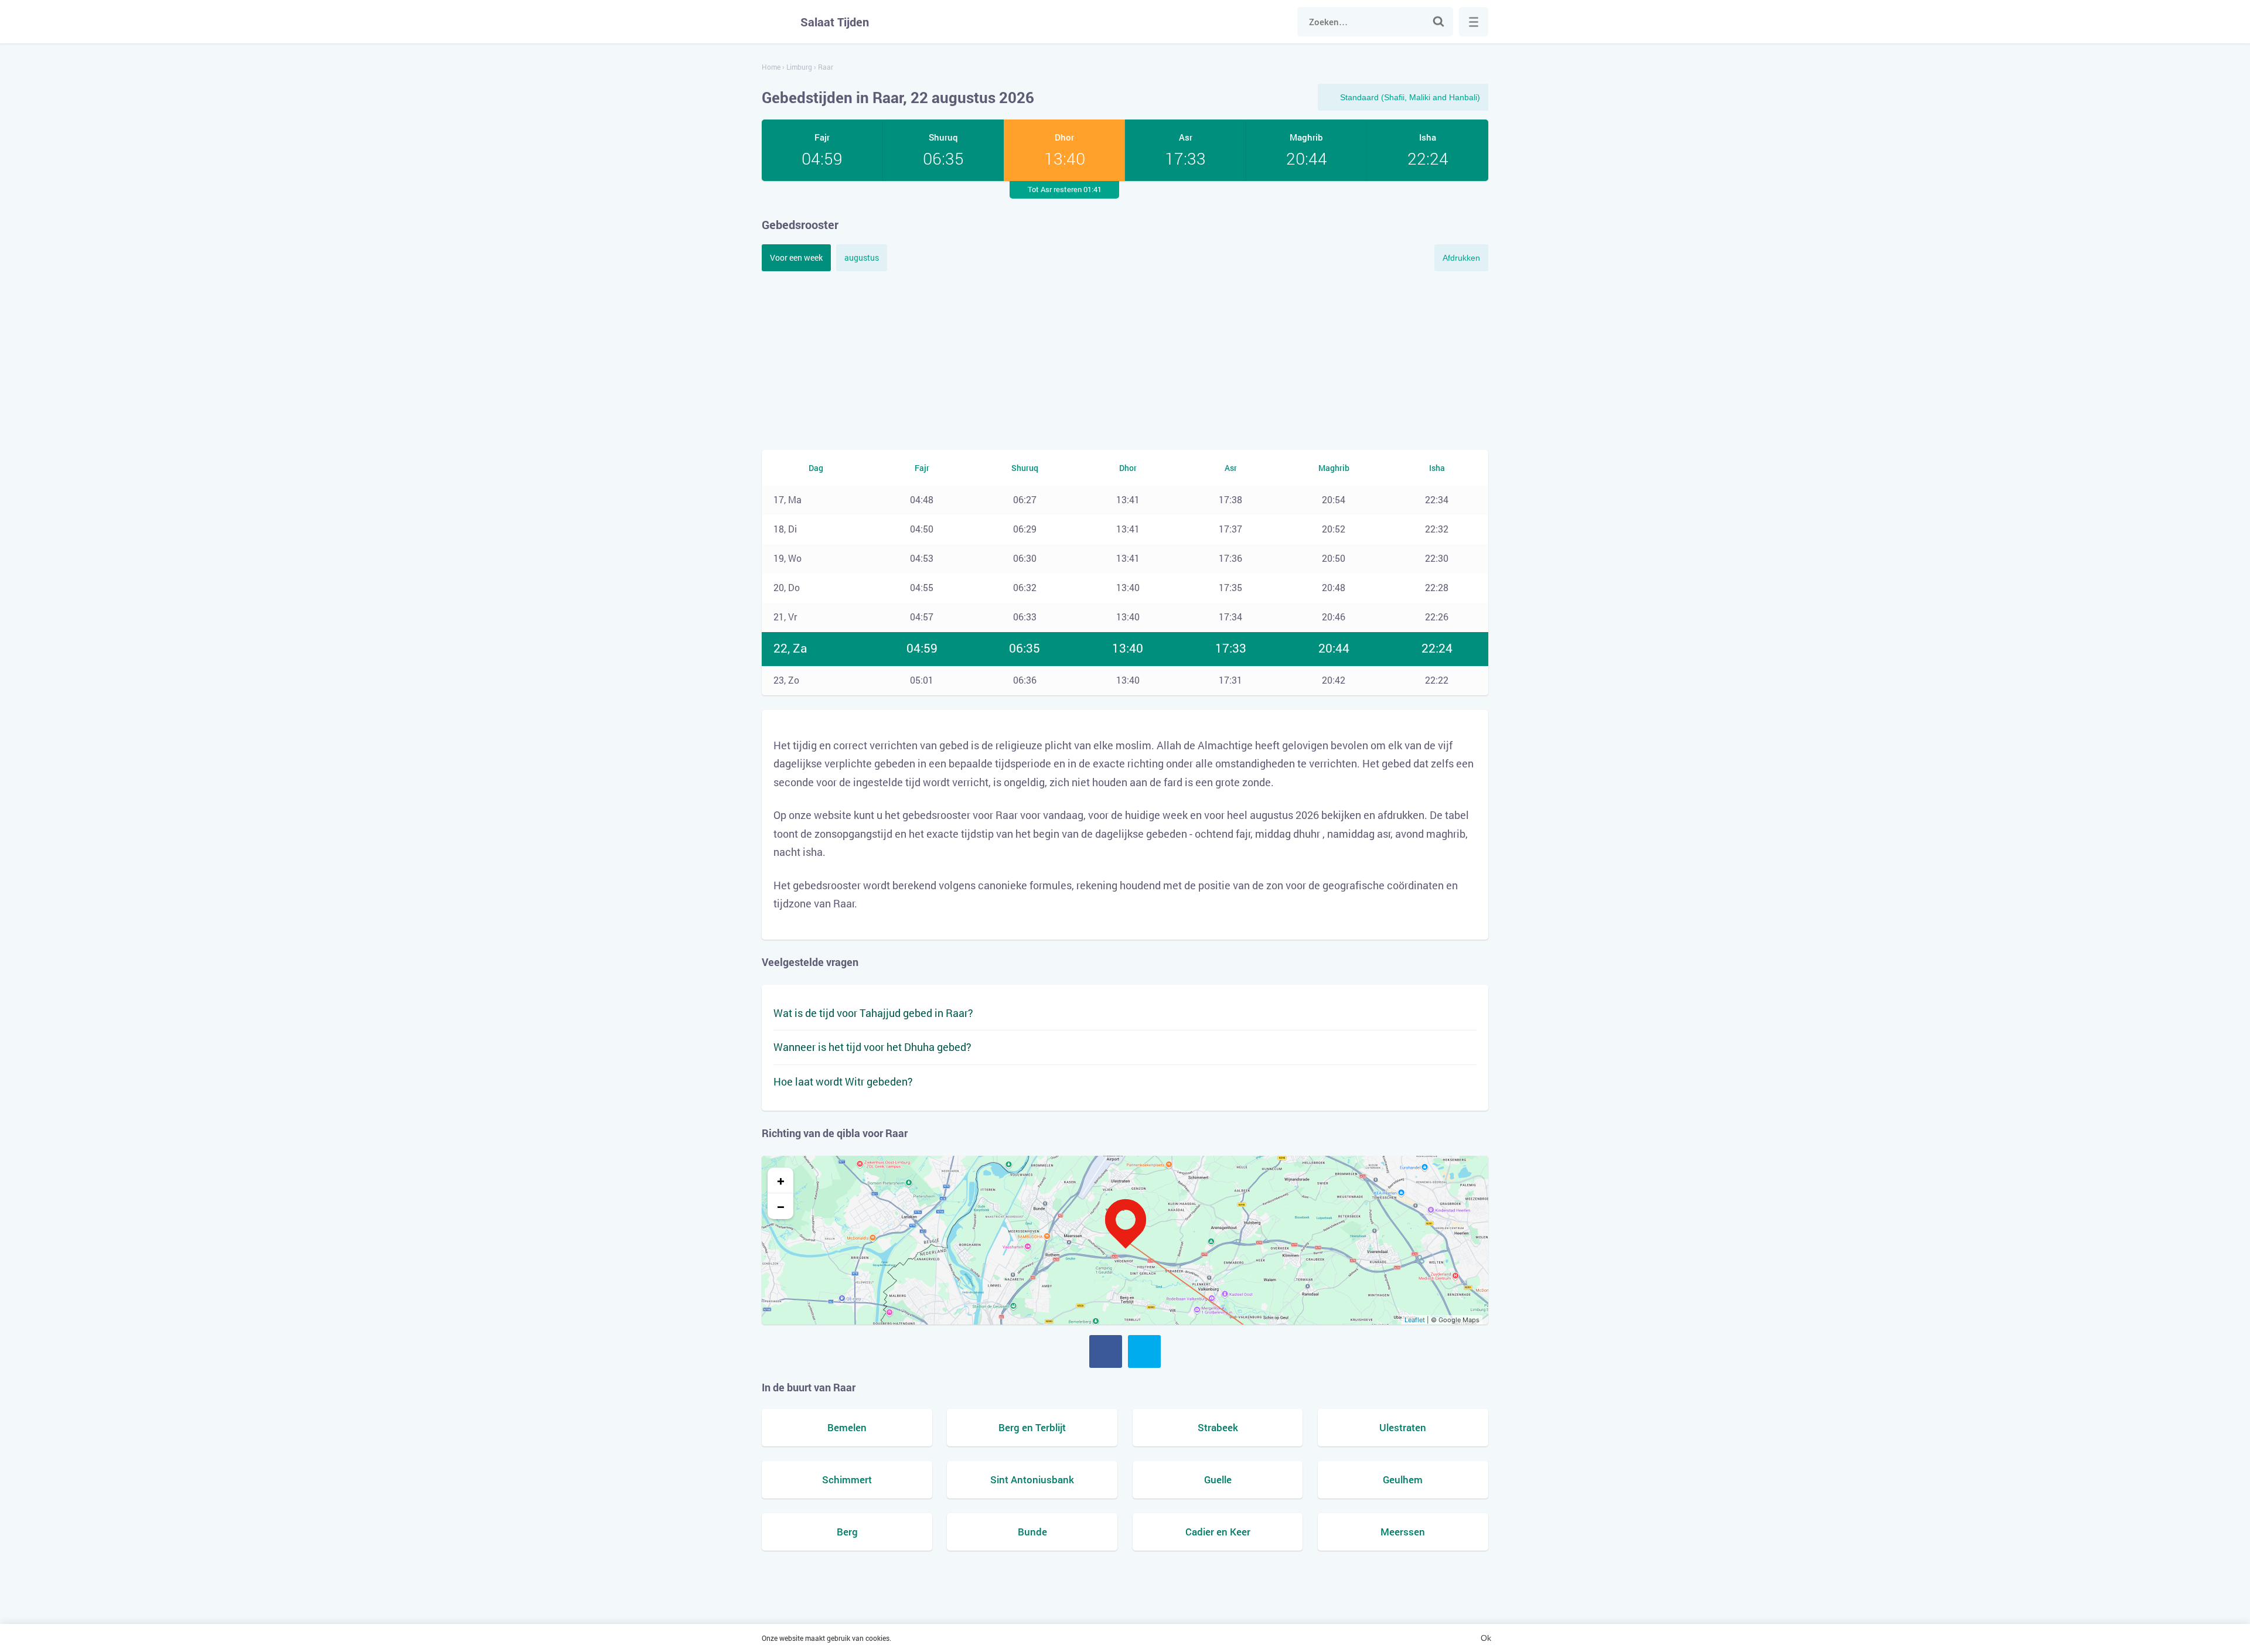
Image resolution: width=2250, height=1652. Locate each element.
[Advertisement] (1125, 359)
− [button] (781, 1206)
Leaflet (1415, 1320)
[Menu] (1474, 22)
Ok (1486, 1638)
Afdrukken (1461, 258)
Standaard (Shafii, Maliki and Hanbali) (1410, 97)
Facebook (1106, 1351)
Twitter (1144, 1351)
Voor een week (796, 257)
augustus (862, 257)
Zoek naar (1438, 22)
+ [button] (781, 1180)
